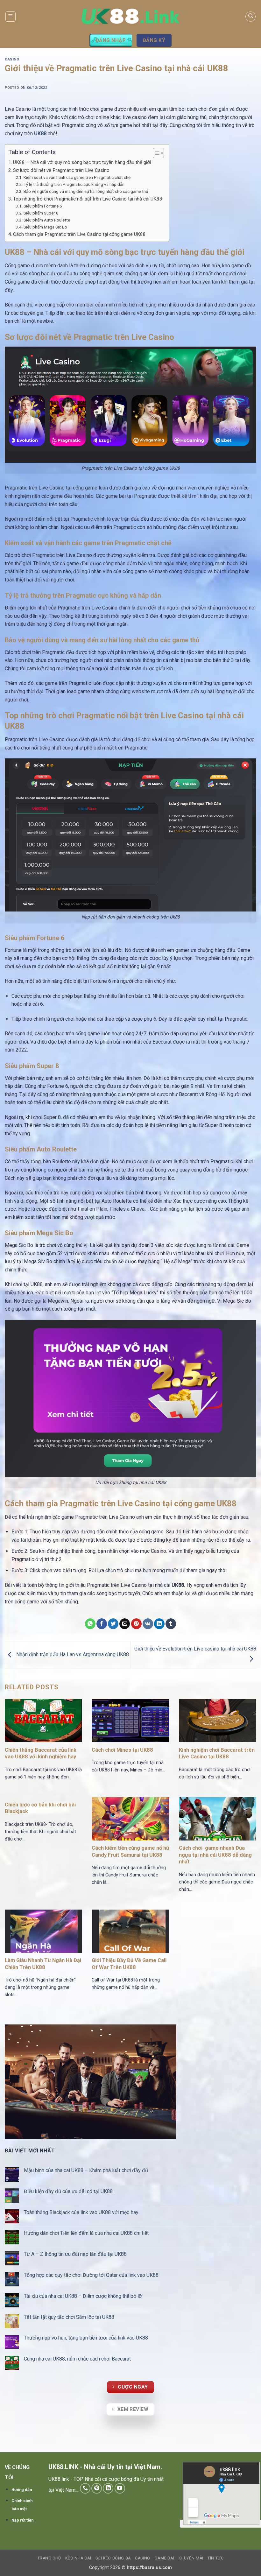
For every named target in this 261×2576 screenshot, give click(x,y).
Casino (12, 59)
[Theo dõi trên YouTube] (120, 2488)
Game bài (164, 2558)
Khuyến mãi (191, 2558)
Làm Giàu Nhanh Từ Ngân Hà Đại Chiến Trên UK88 (43, 1964)
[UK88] (131, 16)
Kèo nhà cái (78, 2558)
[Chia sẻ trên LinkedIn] (159, 1624)
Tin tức (215, 2558)
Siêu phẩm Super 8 (41, 213)
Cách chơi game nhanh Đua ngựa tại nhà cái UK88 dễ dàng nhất (215, 1855)
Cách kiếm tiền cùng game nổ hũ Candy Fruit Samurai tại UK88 (130, 1851)
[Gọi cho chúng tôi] (85, 2488)
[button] (11, 17)
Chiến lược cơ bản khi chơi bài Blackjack (40, 1808)
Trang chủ (49, 2558)
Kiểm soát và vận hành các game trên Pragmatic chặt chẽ (77, 177)
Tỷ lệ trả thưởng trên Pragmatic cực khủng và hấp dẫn (74, 184)
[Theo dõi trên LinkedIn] (108, 2488)
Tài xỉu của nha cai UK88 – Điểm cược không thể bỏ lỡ (83, 2296)
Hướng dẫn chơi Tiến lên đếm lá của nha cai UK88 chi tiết (87, 2233)
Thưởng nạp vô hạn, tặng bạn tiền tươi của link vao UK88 (87, 2338)
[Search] (250, 17)
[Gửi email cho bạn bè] (125, 1624)
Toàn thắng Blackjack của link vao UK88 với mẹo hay (82, 2212)
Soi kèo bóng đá (113, 2558)
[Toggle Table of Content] (155, 153)
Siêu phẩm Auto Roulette (47, 220)
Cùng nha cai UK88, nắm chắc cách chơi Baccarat (78, 2359)
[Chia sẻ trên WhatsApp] (90, 1624)
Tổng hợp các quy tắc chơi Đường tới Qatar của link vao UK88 (92, 2275)
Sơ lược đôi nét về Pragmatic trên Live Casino (61, 170)
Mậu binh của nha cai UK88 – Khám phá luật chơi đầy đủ (87, 2170)
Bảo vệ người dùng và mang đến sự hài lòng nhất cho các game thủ (86, 191)
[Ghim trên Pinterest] (136, 1624)
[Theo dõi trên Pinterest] (97, 2488)
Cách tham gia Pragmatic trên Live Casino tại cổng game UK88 (79, 234)
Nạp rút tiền (22, 2520)
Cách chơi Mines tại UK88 (122, 1750)
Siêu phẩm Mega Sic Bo (45, 227)
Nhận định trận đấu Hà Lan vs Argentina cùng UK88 (72, 1654)
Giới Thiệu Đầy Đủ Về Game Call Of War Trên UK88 (129, 1964)
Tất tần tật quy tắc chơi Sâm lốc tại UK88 (69, 2317)
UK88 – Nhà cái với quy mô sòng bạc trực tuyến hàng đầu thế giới (82, 162)
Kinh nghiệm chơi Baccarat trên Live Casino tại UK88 (217, 1753)
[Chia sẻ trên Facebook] (102, 1624)
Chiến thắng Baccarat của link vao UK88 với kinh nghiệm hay (41, 1753)
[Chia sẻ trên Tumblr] (171, 1624)
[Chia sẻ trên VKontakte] (148, 1624)
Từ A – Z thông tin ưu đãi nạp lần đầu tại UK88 (76, 2254)
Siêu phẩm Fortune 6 (43, 206)
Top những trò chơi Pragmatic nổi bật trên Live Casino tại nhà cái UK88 (88, 199)
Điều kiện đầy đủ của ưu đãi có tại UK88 (69, 2191)
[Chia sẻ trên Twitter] (113, 1624)
